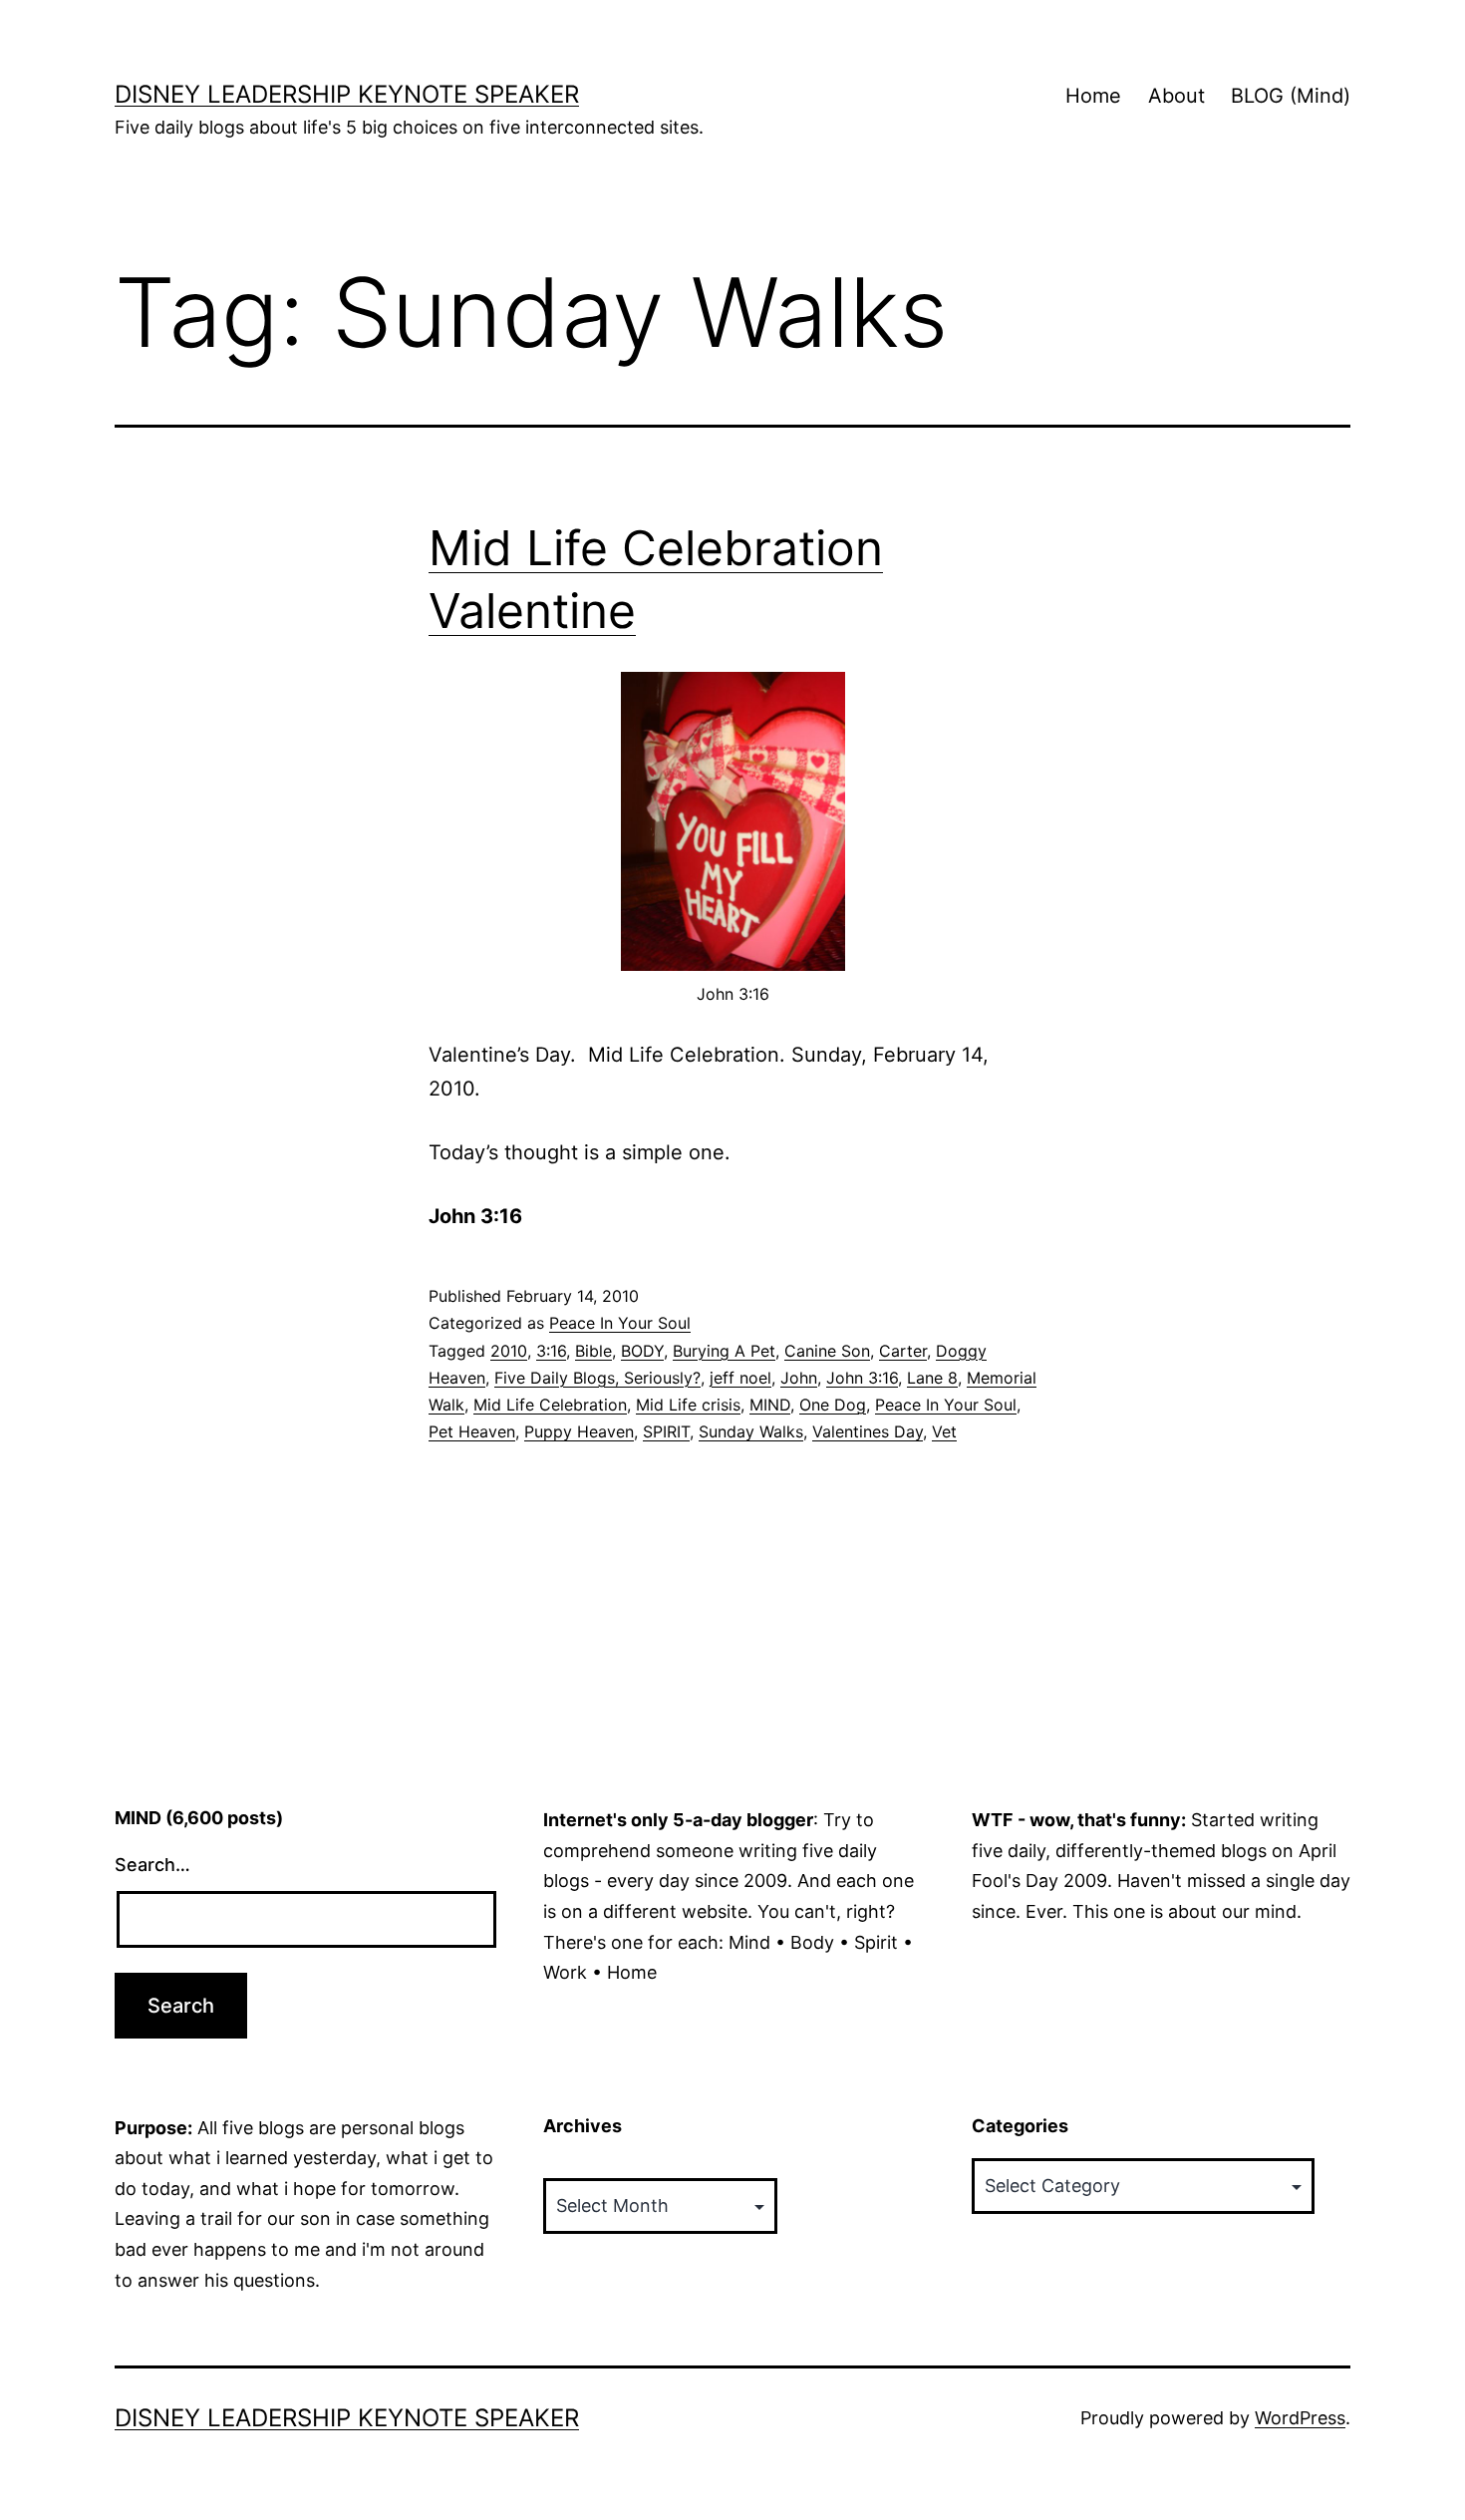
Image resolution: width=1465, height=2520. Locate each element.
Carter (903, 1351)
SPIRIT (666, 1431)
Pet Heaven (472, 1431)
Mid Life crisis (688, 1405)
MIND (770, 1405)
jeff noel (740, 1378)
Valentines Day (868, 1431)
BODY (642, 1351)
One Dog (833, 1405)
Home (1093, 96)
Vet (944, 1431)
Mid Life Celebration (550, 1405)
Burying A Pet (724, 1351)
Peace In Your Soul (620, 1323)
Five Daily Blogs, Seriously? (597, 1378)
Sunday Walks (751, 1431)
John (799, 1378)
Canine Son (827, 1351)
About (1176, 96)
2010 (509, 1351)
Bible (593, 1351)
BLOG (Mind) (1291, 96)
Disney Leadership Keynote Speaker (347, 94)
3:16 (551, 1351)
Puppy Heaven (579, 1431)
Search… (152, 1865)
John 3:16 (862, 1378)
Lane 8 (932, 1378)
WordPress (1300, 2418)
